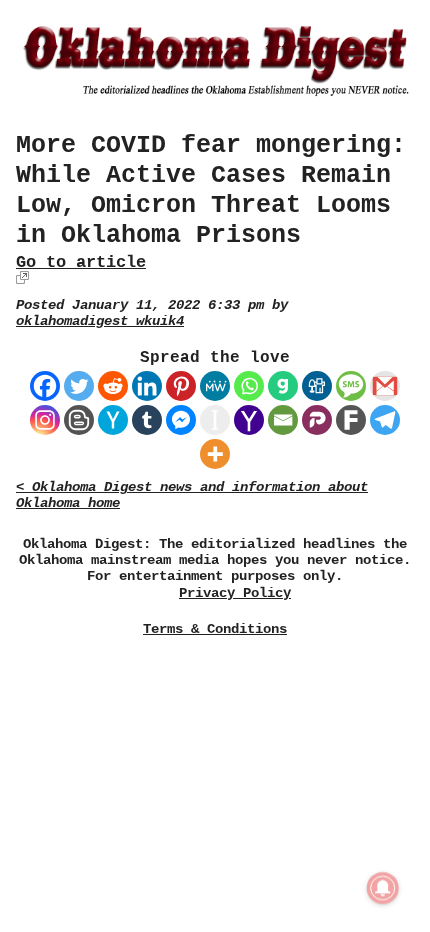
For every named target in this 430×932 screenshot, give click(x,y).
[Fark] (351, 420)
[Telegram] (385, 420)
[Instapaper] (215, 420)
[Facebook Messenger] (181, 420)
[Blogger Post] (79, 420)
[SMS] (351, 386)
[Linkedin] (147, 386)
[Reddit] (113, 386)
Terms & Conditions (215, 629)
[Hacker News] (113, 420)
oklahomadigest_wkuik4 (100, 321)
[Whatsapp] (249, 386)
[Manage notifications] (383, 888)
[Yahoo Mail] (249, 420)
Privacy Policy (235, 593)
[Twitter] (79, 386)
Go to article (81, 262)
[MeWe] (215, 386)
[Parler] (317, 420)
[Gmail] (385, 386)
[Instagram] (45, 420)
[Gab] (283, 386)
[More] (215, 454)
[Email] (283, 420)
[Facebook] (45, 386)
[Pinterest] (181, 386)
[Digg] (317, 386)
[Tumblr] (147, 420)
